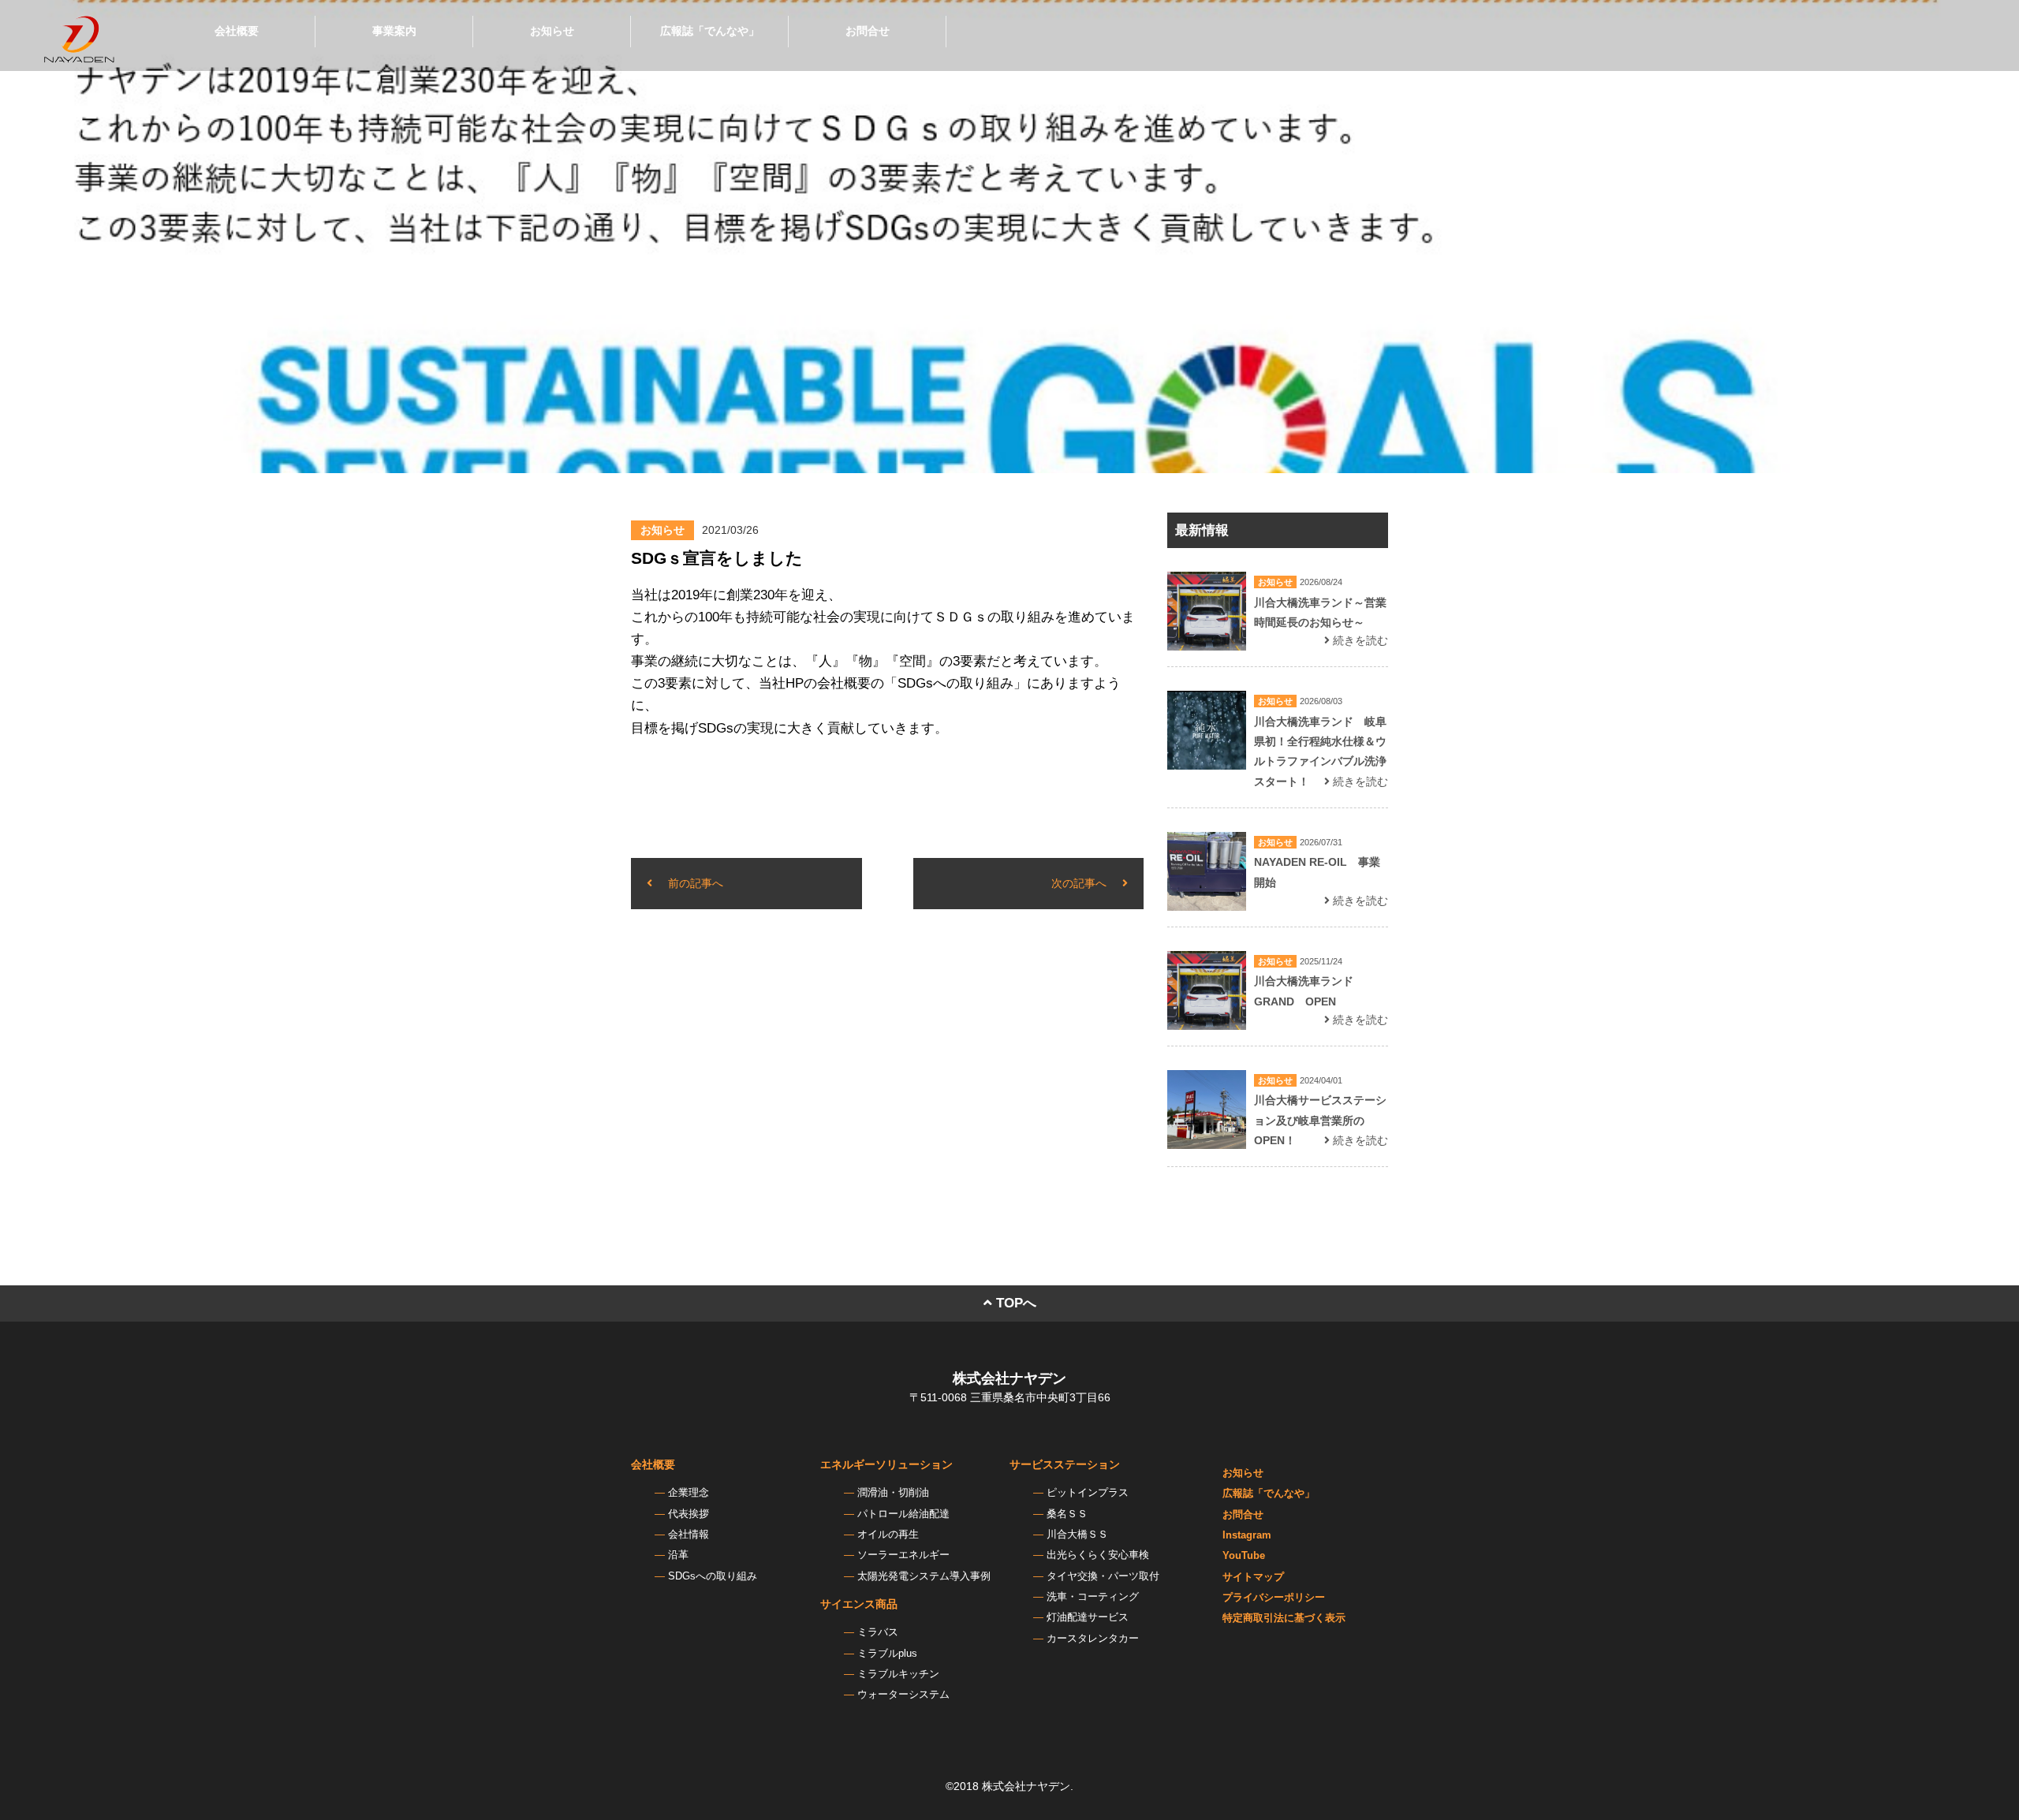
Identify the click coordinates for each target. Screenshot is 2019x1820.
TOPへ (1014, 1303)
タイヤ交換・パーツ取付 (1103, 1576)
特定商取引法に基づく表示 (1284, 1618)
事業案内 (394, 31)
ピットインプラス (1088, 1493)
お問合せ (868, 31)
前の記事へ (696, 883)
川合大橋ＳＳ (1077, 1535)
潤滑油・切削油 (893, 1493)
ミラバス (878, 1632)
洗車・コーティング (1093, 1597)
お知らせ (552, 31)
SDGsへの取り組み (713, 1576)
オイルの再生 (888, 1535)
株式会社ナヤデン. (1028, 1786)
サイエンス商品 (859, 1604)
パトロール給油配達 (903, 1514)
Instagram (1247, 1535)
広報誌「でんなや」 (710, 31)
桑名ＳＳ (1067, 1514)
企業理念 (689, 1493)
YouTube (1244, 1556)
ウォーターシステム (903, 1695)
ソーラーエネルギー (903, 1555)
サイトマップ (1253, 1577)
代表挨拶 (689, 1514)
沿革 (678, 1555)
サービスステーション (1065, 1464)
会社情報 (689, 1535)
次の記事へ (1079, 883)
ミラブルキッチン (898, 1674)
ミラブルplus (887, 1654)
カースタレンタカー (1093, 1639)
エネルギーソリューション (886, 1464)
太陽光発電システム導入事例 (924, 1576)
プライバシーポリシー (1274, 1598)
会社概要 (237, 31)
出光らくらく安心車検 (1098, 1555)
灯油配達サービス (1088, 1617)
